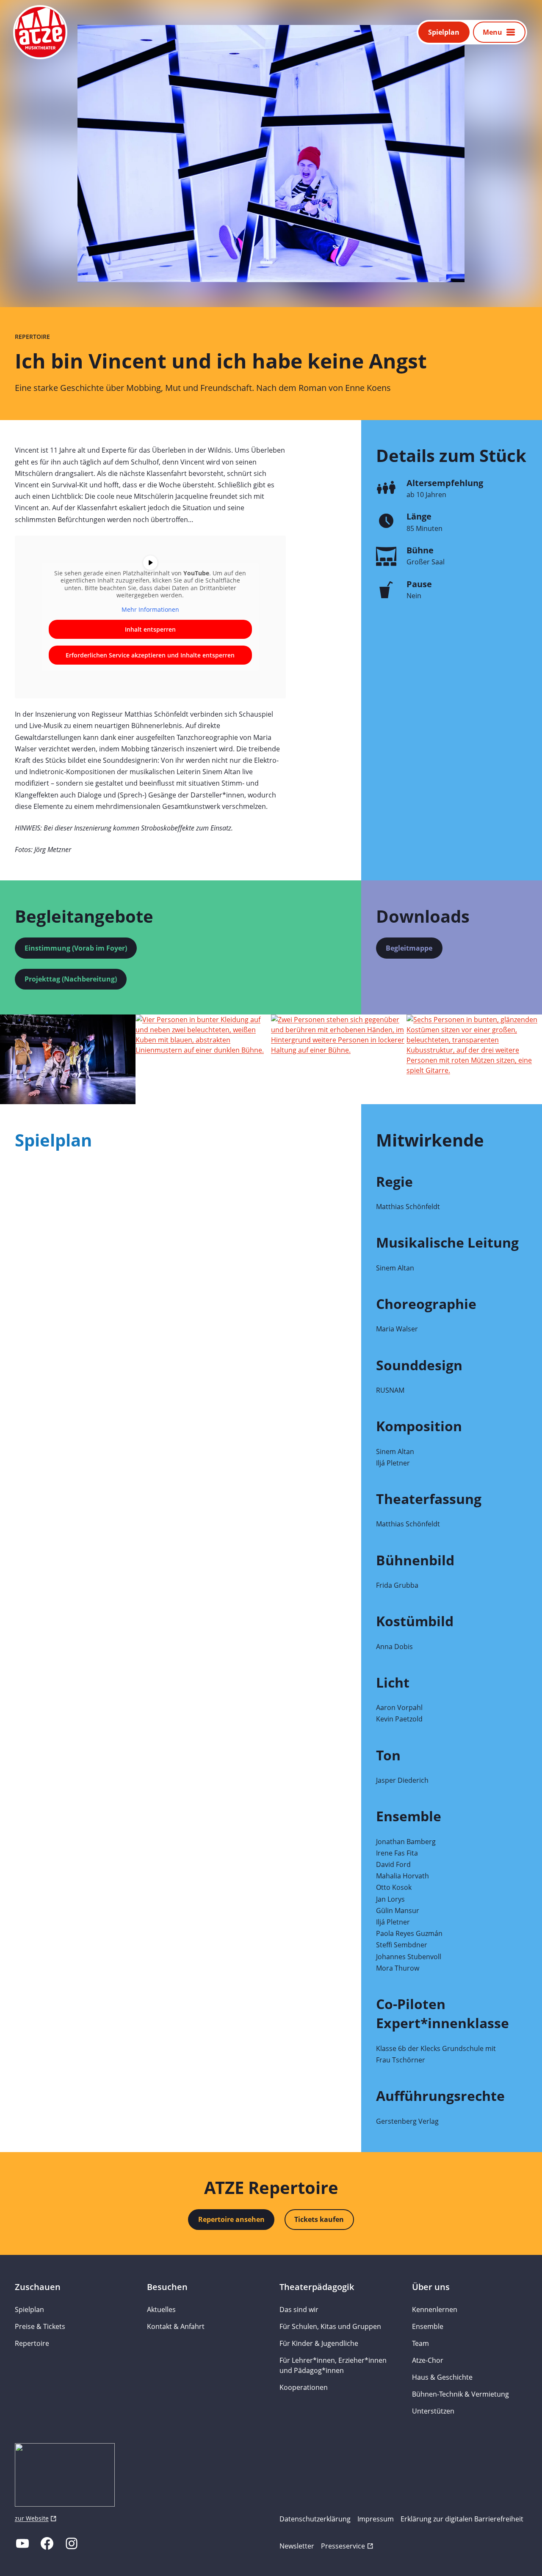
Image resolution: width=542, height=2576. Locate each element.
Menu (492, 32)
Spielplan (444, 32)
